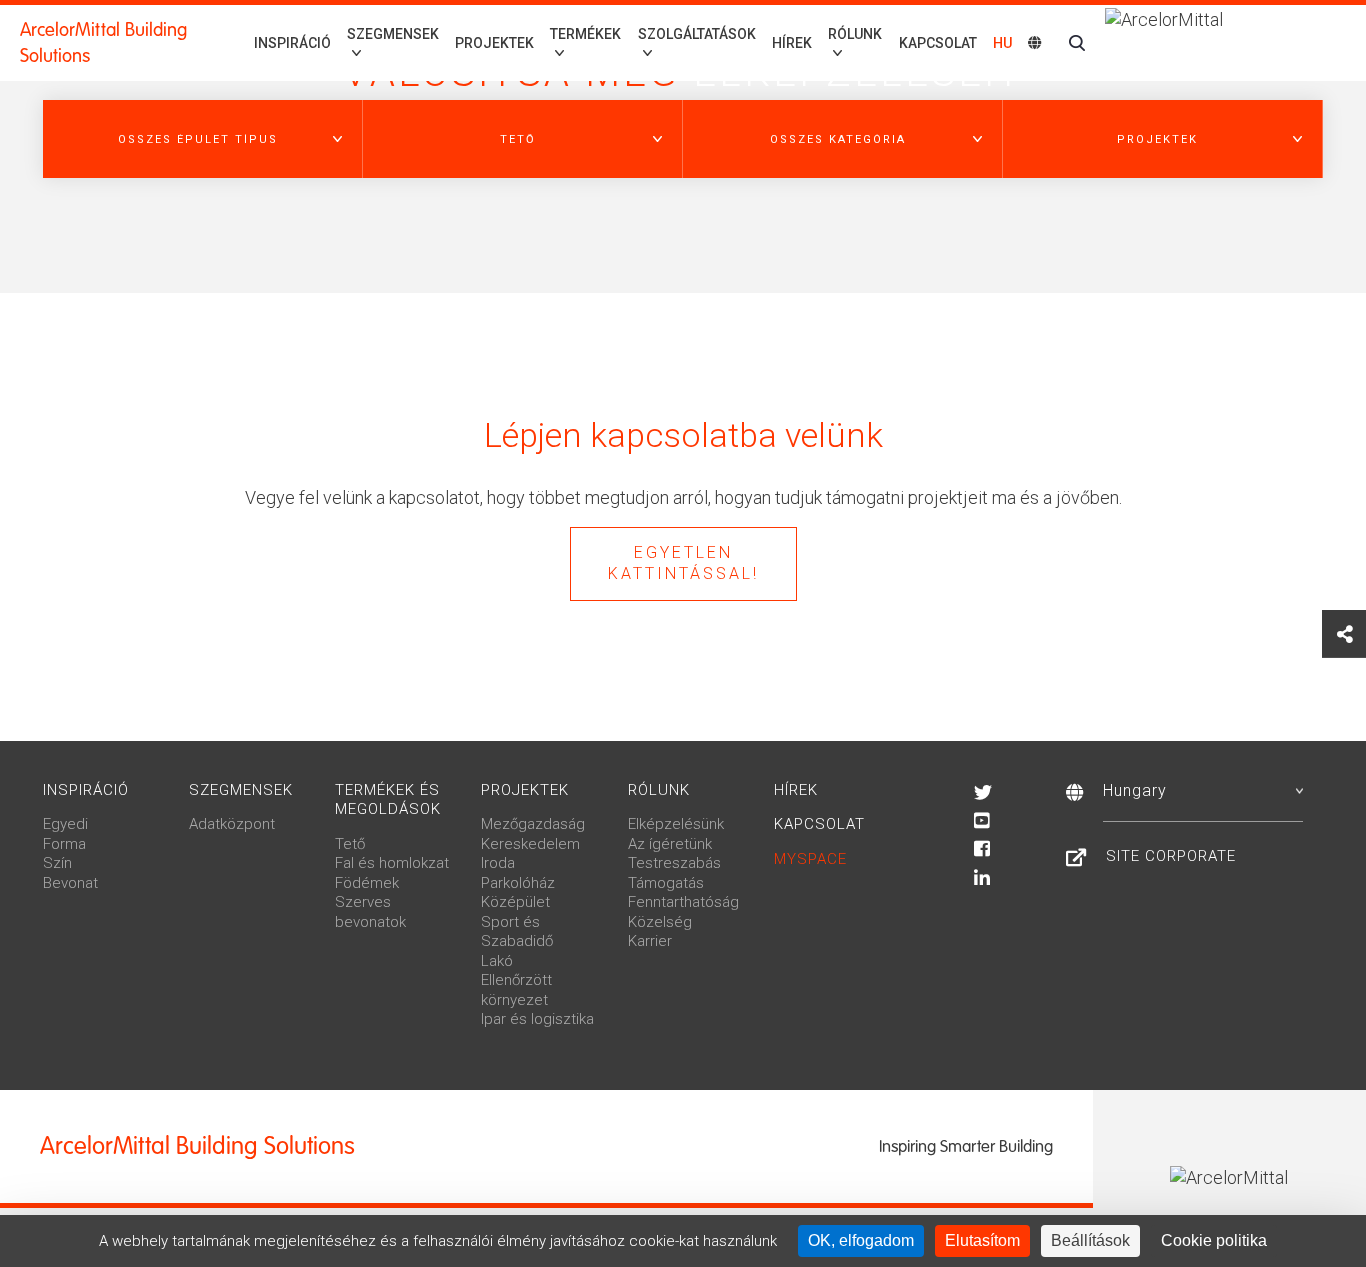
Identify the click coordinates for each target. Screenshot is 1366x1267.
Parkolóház (518, 883)
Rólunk (659, 790)
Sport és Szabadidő (517, 932)
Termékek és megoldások (388, 800)
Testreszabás (674, 863)
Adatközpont (232, 824)
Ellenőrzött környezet (516, 990)
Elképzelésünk (676, 824)
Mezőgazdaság (533, 824)
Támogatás (666, 883)
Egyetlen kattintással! (683, 563)
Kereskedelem (530, 844)
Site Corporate (1171, 856)
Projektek (494, 43)
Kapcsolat (938, 43)
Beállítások (1090, 1240)
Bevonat (70, 883)
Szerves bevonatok (370, 912)
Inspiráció (292, 43)
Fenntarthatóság (683, 902)
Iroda (498, 863)
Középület (515, 902)
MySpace (810, 859)
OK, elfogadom (861, 1240)
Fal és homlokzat (392, 863)
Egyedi (65, 824)
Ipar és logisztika (537, 1019)
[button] (203, 139)
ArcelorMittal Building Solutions (103, 43)
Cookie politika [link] (1214, 1240)
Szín (57, 863)
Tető (350, 844)
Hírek (792, 43)
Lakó (497, 961)
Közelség (660, 922)
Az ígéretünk (670, 844)
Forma (64, 844)
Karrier (650, 941)
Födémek (367, 883)
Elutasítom (982, 1240)
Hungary (1135, 790)
